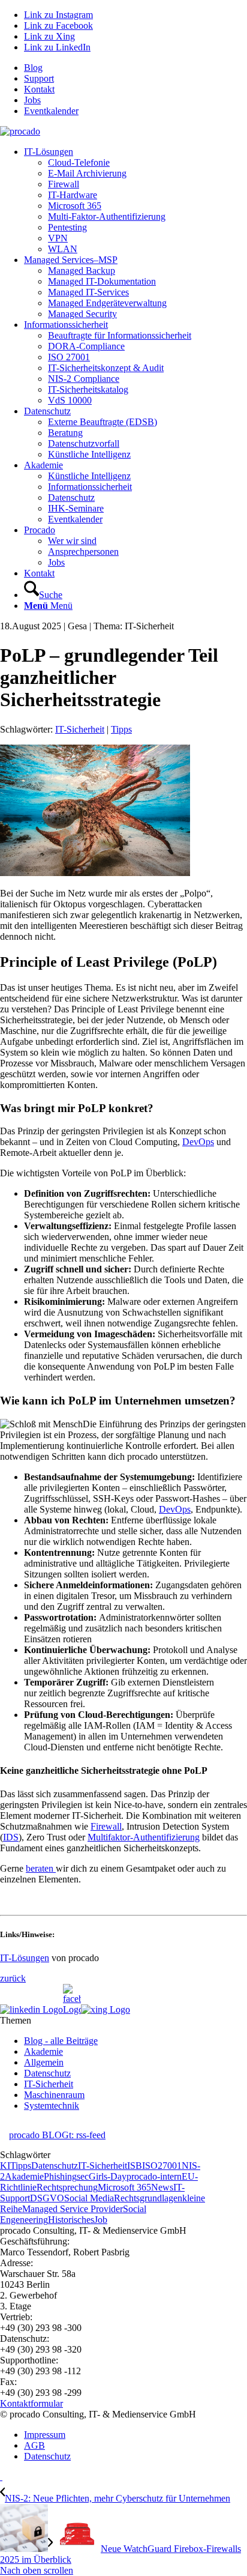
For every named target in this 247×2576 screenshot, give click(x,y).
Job (101, 2220)
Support (39, 78)
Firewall (106, 1826)
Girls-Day (108, 2176)
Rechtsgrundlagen (148, 2198)
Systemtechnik (52, 2106)
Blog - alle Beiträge (61, 2041)
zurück (13, 1978)
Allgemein (44, 2062)
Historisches (71, 2220)
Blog (33, 68)
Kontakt (39, 89)
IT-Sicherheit (80, 729)
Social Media (89, 2198)
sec (83, 2176)
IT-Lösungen (25, 1958)
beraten (41, 1868)
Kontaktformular (31, 2403)
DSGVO (47, 2198)
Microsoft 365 (124, 2187)
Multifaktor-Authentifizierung (144, 1837)
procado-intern (154, 2176)
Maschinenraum (54, 2095)
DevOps (198, 1142)
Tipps (121, 729)
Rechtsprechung (67, 2187)
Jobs (32, 100)
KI (5, 2166)
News (162, 2187)
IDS (11, 1837)
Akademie (43, 2051)
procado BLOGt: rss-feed (57, 2135)
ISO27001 (162, 2166)
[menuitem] (135, 68)
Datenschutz (47, 2073)
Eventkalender (51, 111)
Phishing (60, 2176)
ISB (135, 2166)
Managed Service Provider (73, 2209)
